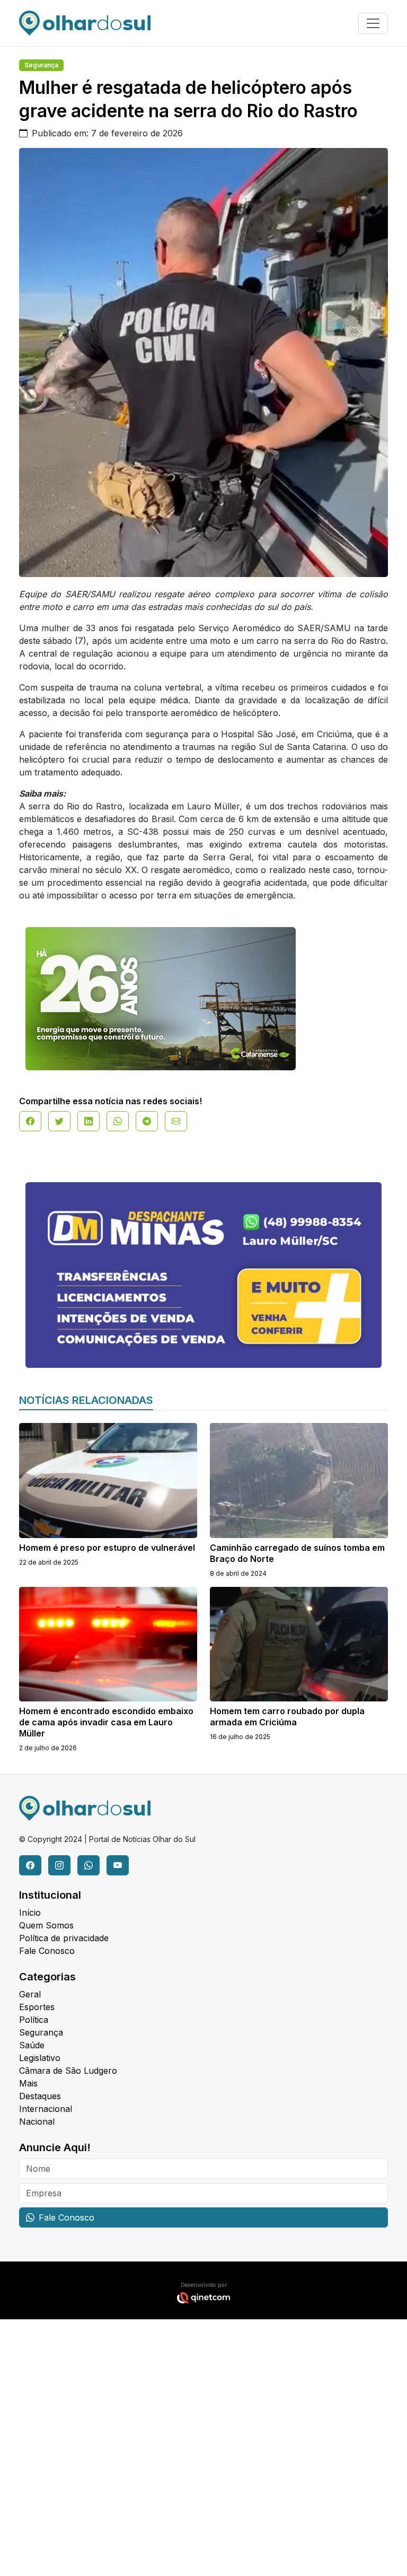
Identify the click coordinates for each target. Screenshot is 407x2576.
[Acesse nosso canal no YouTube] (118, 1865)
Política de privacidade (64, 1938)
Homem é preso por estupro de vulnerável (107, 1548)
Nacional (37, 2121)
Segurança (41, 65)
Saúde (32, 2045)
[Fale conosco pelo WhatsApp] (89, 1865)
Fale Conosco (47, 1951)
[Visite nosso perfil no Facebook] (30, 1865)
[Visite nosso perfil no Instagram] (59, 1865)
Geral (30, 1994)
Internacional (46, 2109)
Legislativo (40, 2058)
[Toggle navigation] (373, 23)
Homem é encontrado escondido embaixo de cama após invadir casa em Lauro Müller (106, 1722)
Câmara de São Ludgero (68, 2071)
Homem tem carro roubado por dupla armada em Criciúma (287, 1717)
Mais (28, 2083)
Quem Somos (46, 1925)
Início (30, 1913)
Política (34, 2020)
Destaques (40, 2096)
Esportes (37, 2007)
